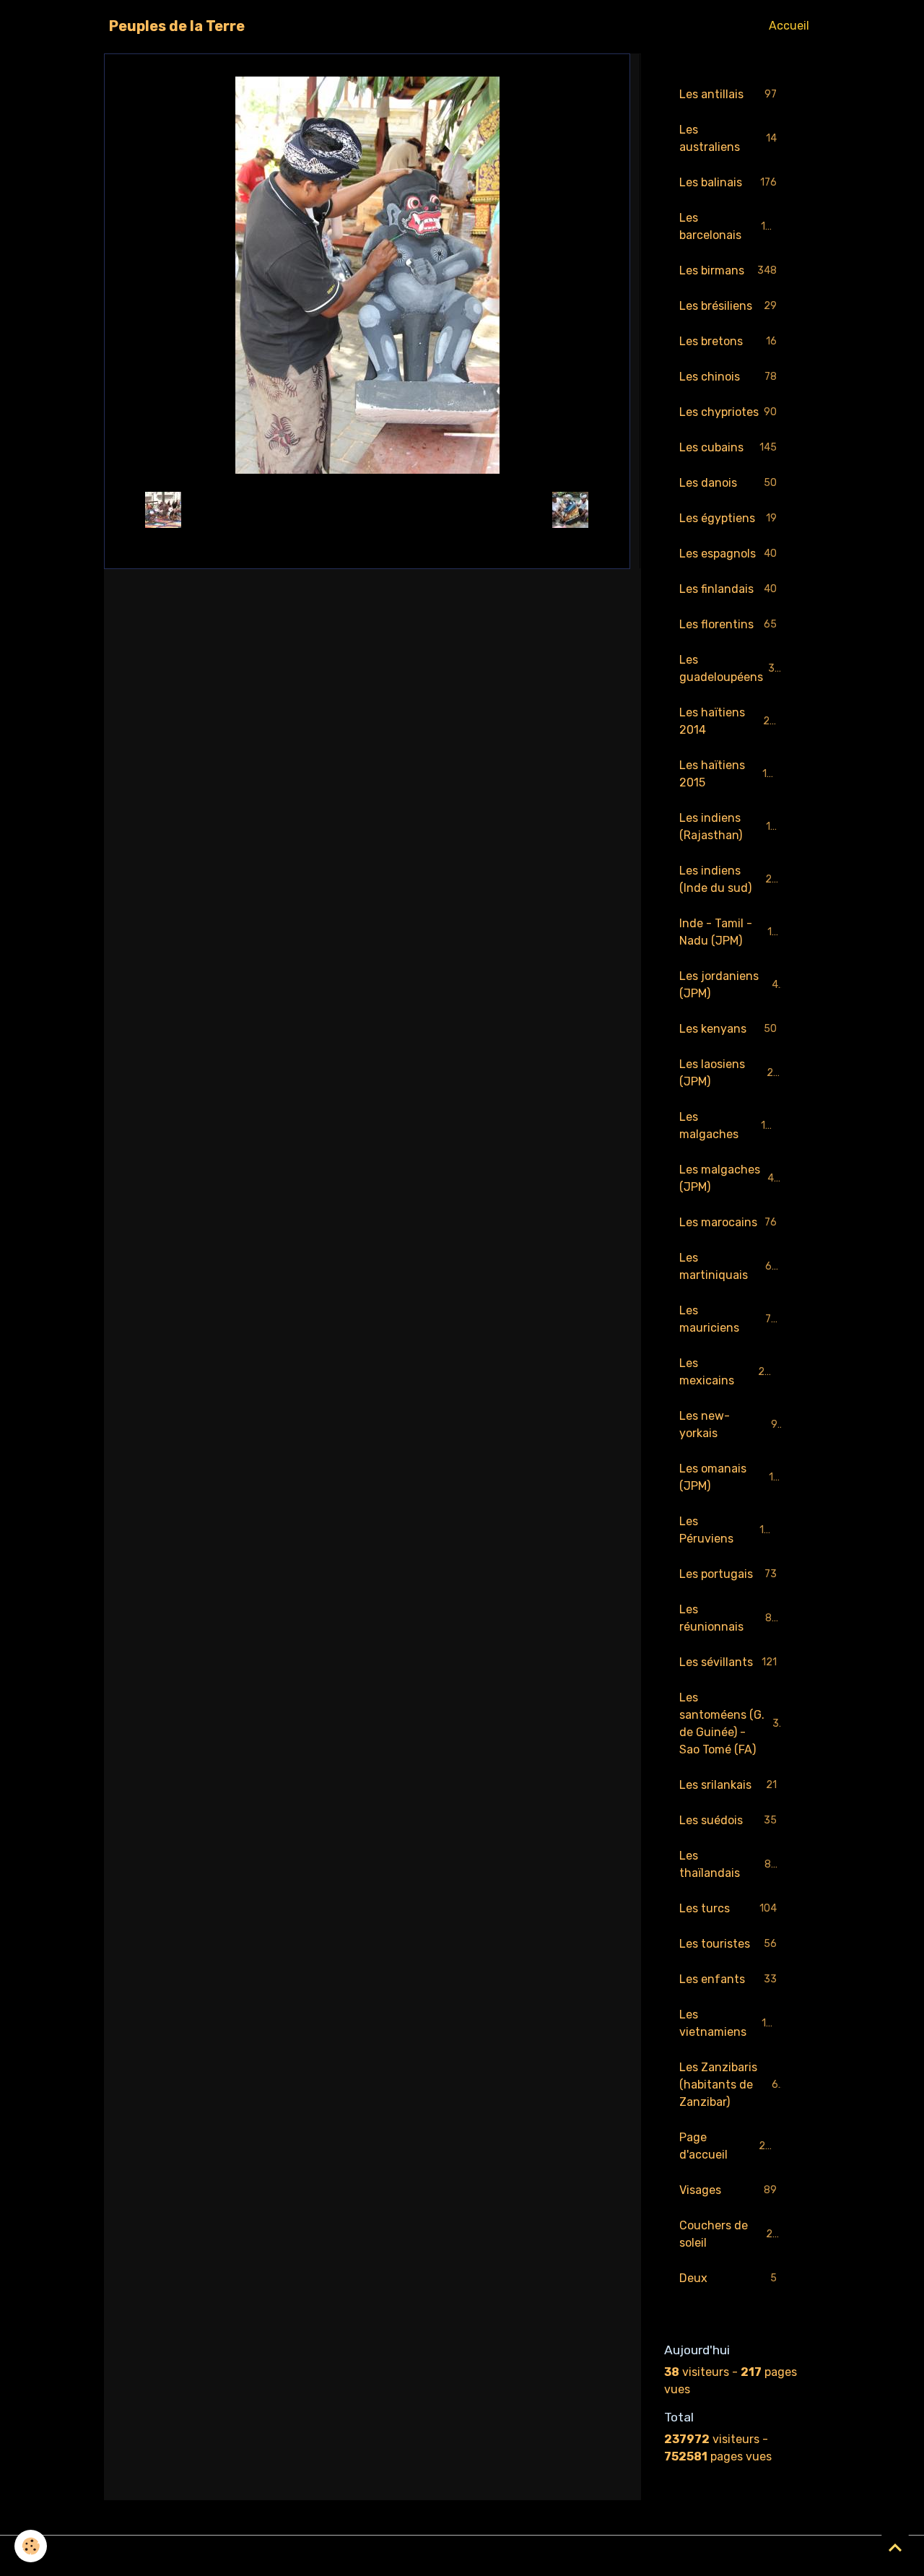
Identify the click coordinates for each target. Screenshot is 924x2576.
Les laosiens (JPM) (729, 1073)
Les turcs (728, 1908)
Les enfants (728, 1979)
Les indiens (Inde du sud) (732, 879)
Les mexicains (728, 1372)
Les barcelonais (729, 226)
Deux (728, 2278)
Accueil (789, 26)
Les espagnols (728, 554)
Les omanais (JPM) (729, 1477)
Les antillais (728, 94)
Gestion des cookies (462, 2555)
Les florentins (728, 624)
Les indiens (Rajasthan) (731, 827)
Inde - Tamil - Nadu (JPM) (732, 932)
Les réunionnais (728, 1618)
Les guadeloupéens (730, 668)
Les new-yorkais (728, 1424)
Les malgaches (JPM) (730, 1178)
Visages (728, 2190)
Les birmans (728, 270)
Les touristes (728, 1944)
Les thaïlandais (728, 1864)
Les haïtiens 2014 (730, 721)
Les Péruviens (728, 1530)
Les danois (728, 483)
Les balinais (728, 182)
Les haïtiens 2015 (729, 774)
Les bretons (728, 341)
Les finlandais (728, 589)
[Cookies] (31, 2546)
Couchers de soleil (729, 2234)
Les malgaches (729, 1126)
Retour (367, 509)
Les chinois (728, 377)
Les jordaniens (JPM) (729, 985)
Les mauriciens (728, 1319)
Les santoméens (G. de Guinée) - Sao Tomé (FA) (732, 1723)
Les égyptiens (728, 518)
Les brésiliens (728, 306)
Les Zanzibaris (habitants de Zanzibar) (732, 2085)
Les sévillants (728, 1662)
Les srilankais (728, 1785)
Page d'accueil (729, 2146)
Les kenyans (728, 1029)
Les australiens (728, 138)
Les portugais (728, 1574)
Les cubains (728, 447)
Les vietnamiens (729, 2023)
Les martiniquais (729, 1266)
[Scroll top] (895, 2547)
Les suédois (728, 1820)
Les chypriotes (728, 412)
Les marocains (728, 1222)
